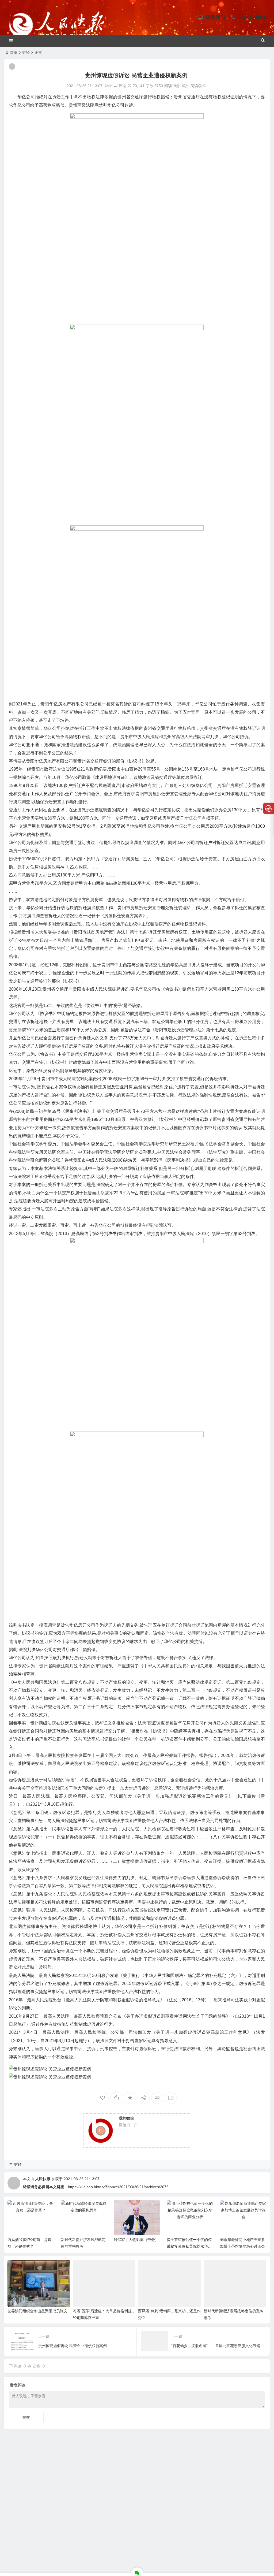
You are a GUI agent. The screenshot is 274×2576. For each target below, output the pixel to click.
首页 (14, 53)
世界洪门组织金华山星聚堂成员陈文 (37, 2311)
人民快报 (43, 2179)
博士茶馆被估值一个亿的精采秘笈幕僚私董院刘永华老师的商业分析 (189, 2246)
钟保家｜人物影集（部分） (136, 2240)
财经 (26, 53)
